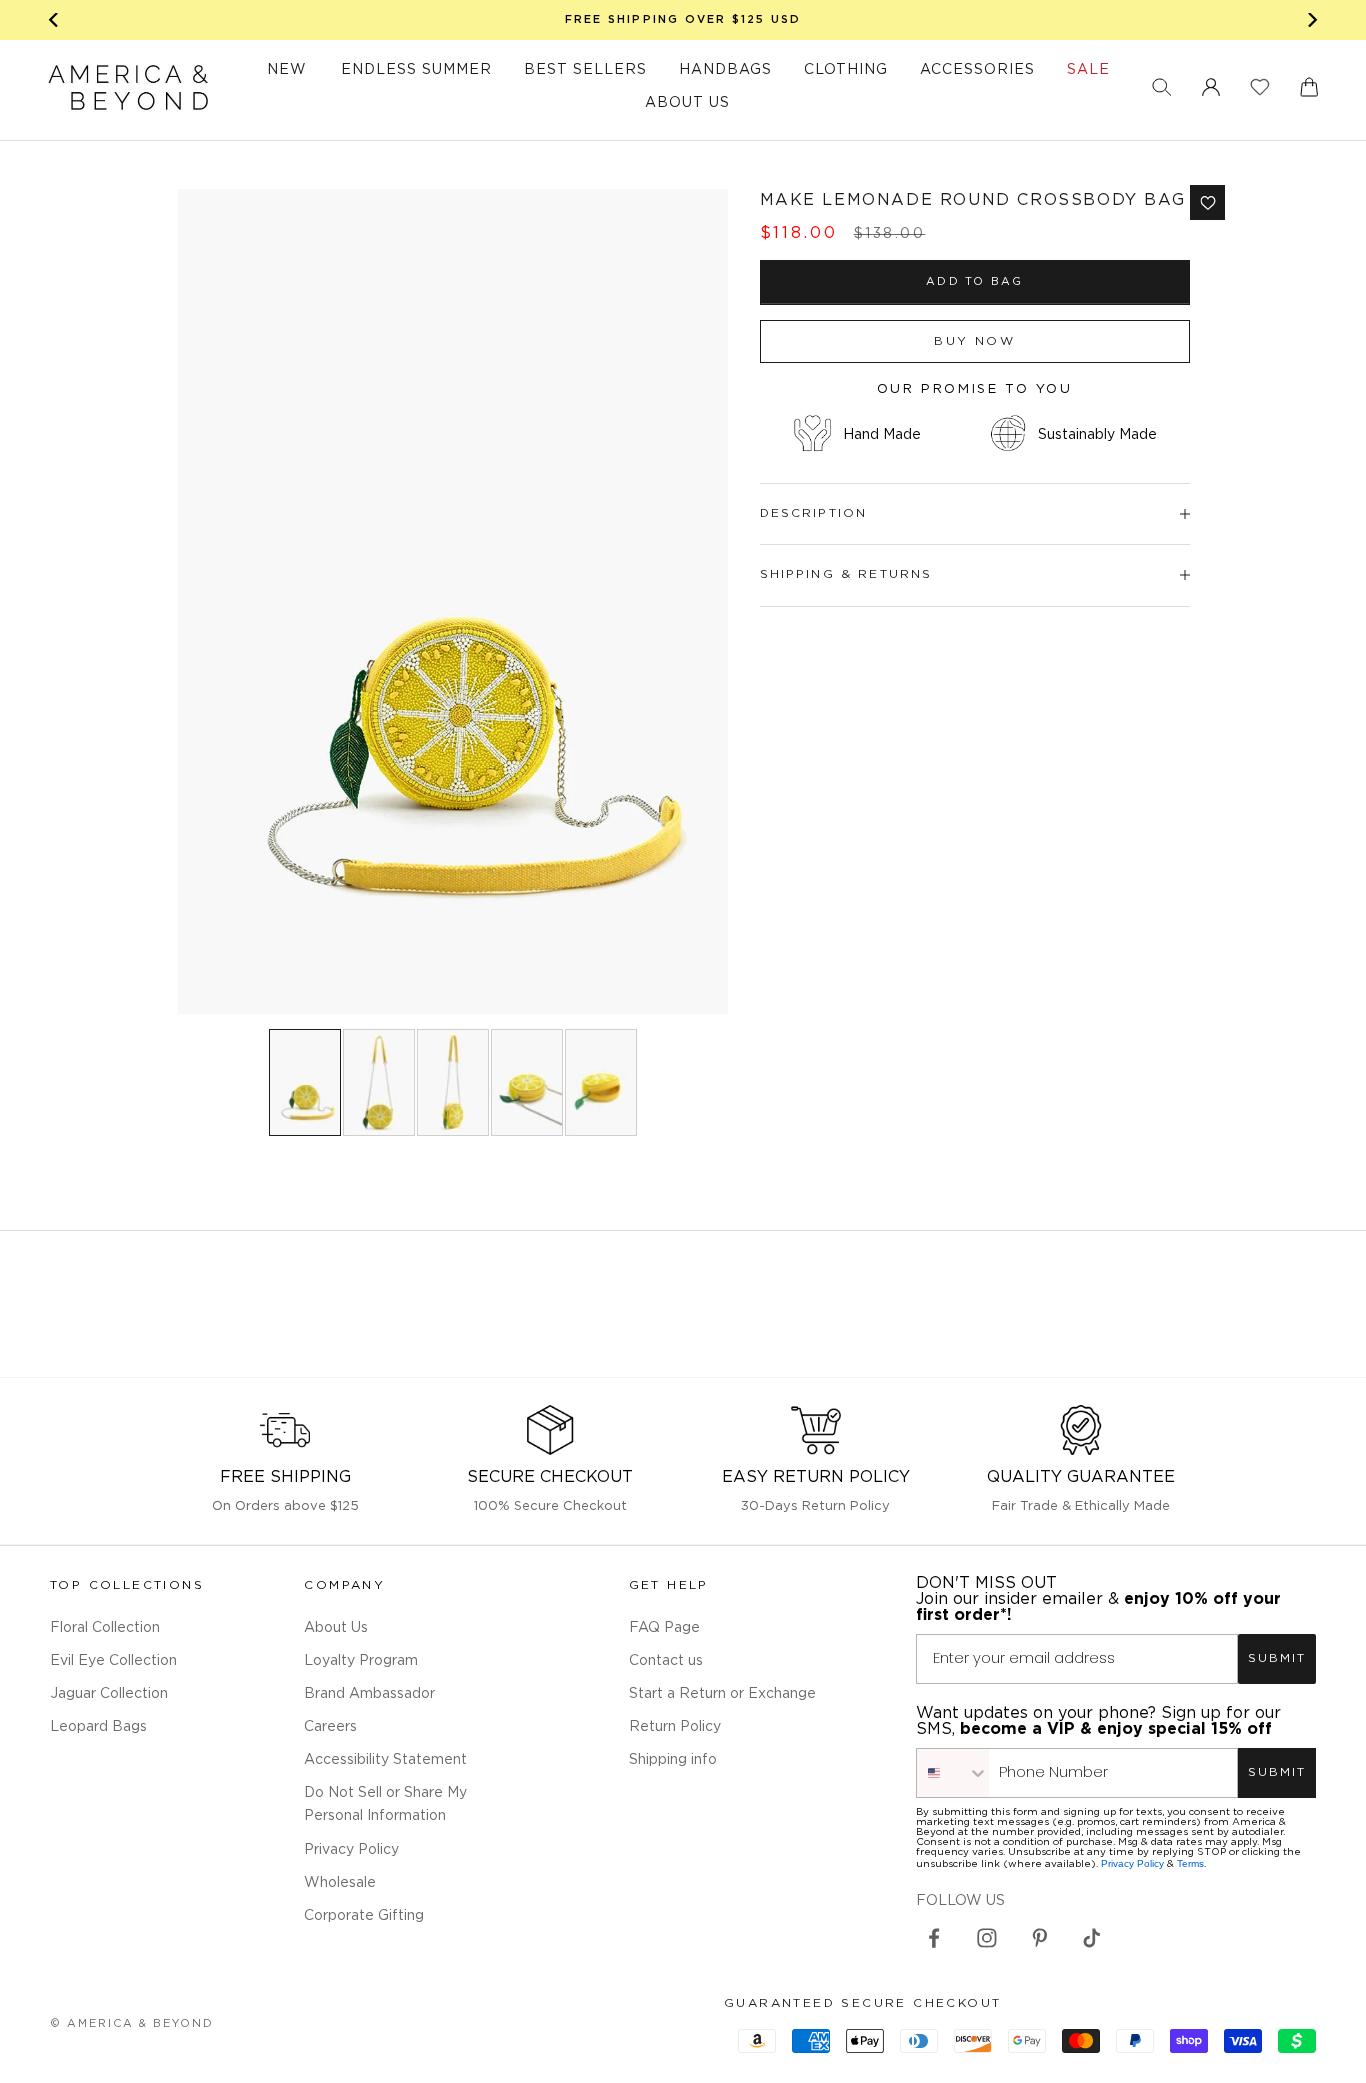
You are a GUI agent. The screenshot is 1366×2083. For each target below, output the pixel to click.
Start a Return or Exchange (722, 1694)
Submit (1277, 1658)
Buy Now (974, 341)
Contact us (666, 1661)
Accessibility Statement (385, 1760)
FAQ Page (664, 1628)
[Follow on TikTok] (1092, 1938)
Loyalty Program (361, 1661)
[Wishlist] (1260, 87)
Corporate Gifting (364, 1916)
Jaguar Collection (109, 1694)
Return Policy (675, 1727)
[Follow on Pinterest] (1040, 1938)
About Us (336, 1628)
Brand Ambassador (369, 1694)
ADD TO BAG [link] (974, 282)
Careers (330, 1727)
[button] (1162, 87)
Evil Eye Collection (113, 1661)
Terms (1190, 1863)
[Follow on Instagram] (987, 1938)
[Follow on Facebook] (934, 1938)
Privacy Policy (351, 1850)
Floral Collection (105, 1628)
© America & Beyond (132, 2024)
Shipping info (673, 1760)
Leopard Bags (98, 1727)
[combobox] (953, 1773)
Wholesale (340, 1883)
